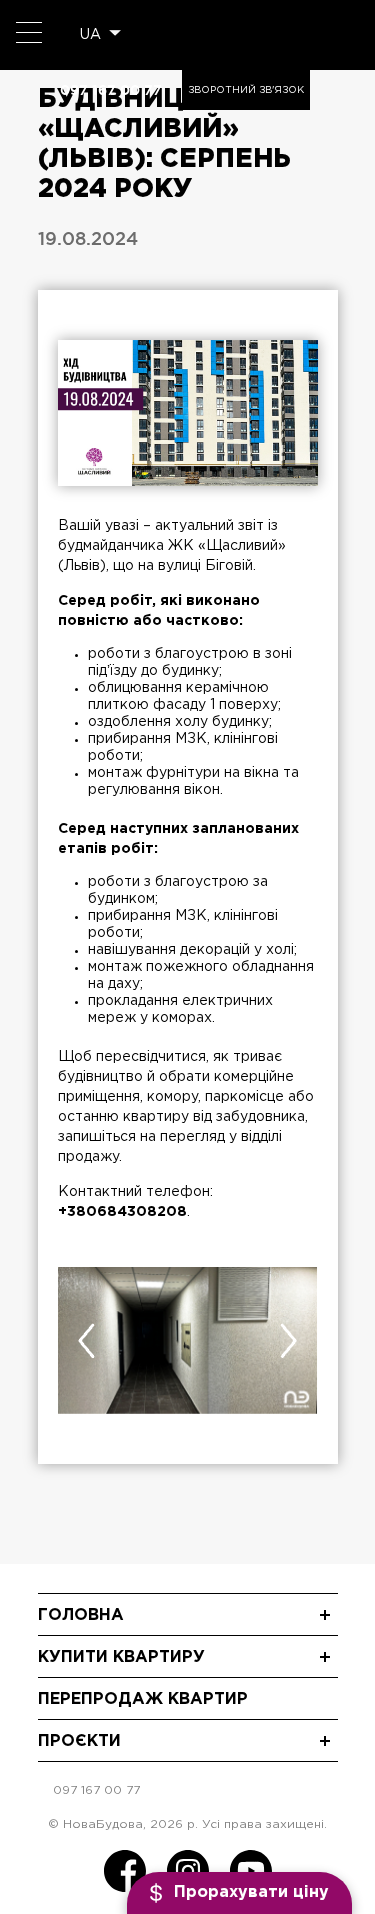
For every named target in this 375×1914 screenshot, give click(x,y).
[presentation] (87, 1341)
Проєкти (79, 1741)
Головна (81, 1615)
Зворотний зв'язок (246, 90)
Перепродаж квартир (143, 1699)
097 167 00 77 (111, 90)
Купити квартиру (121, 1657)
